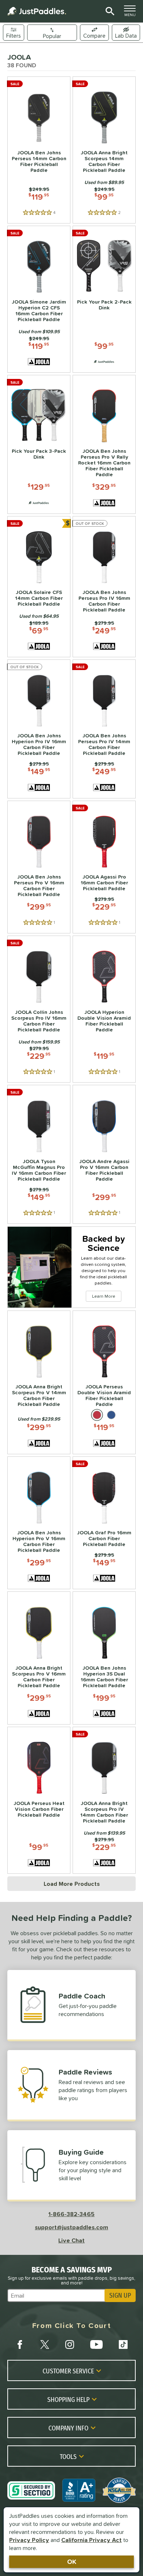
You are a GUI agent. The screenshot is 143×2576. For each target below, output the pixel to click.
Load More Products (72, 1884)
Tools (68, 2456)
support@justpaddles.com (71, 2227)
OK (72, 2562)
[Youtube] (96, 2344)
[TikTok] (123, 2344)
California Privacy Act (91, 2540)
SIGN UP (120, 2295)
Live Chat (71, 2240)
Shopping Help (68, 2399)
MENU (132, 13)
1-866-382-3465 (71, 2214)
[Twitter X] (45, 2344)
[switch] (126, 33)
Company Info (68, 2428)
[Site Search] (109, 11)
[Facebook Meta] (20, 2344)
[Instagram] (70, 2344)
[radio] (97, 1415)
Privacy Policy (29, 2540)
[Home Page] (37, 11)
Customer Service (68, 2371)
